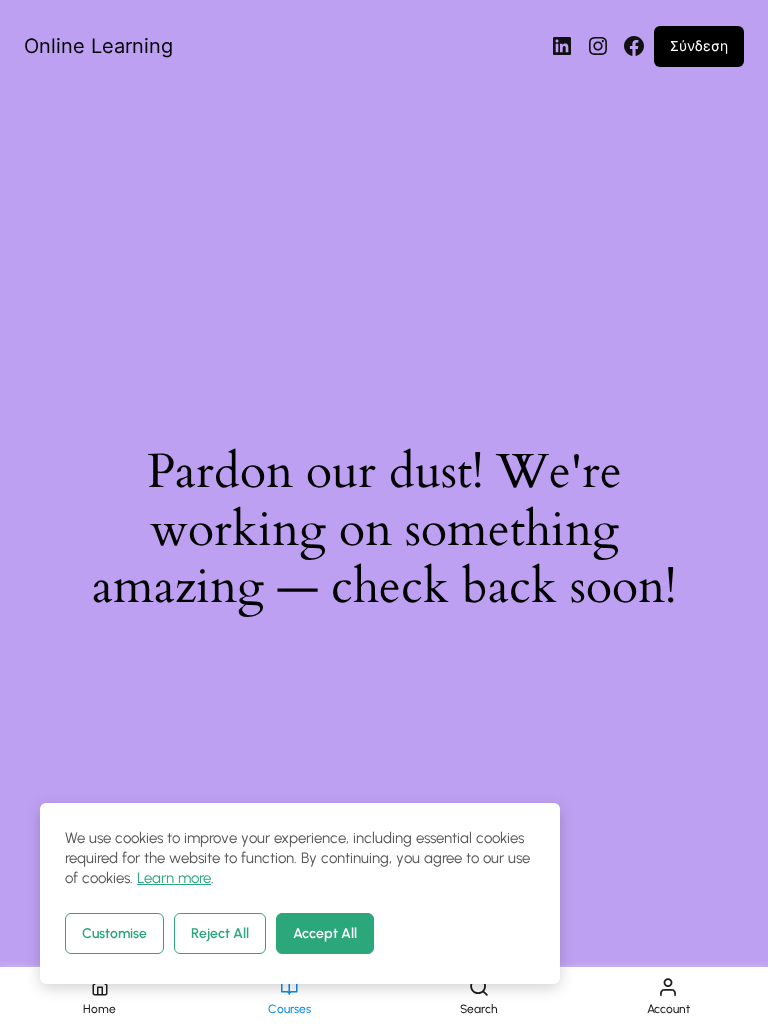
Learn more (174, 878)
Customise (114, 933)
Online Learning (98, 46)
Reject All (220, 933)
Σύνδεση (699, 45)
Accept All (325, 933)
